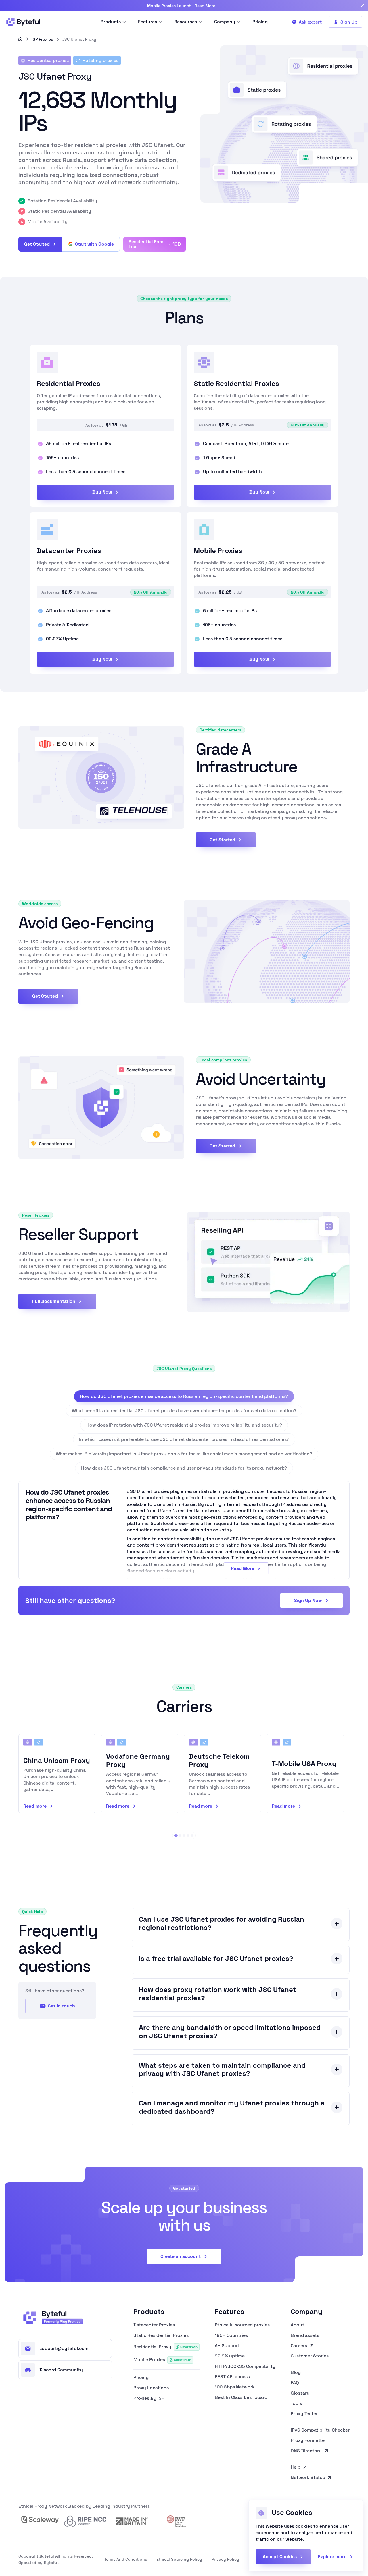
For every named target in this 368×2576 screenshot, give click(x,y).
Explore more (332, 2557)
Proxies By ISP (149, 2398)
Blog (296, 2372)
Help (296, 2467)
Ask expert (310, 22)
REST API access (232, 2377)
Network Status (308, 2478)
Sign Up (349, 22)
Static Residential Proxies (161, 2335)
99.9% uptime (230, 2356)
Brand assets (305, 2335)
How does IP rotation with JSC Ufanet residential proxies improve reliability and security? (184, 1425)
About (297, 2325)
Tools (296, 2403)
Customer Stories (310, 2356)
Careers (299, 2346)
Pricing (141, 2378)
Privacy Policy (225, 2559)
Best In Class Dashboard (241, 2397)
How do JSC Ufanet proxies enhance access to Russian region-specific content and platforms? (184, 1396)
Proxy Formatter (308, 2440)
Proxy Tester (304, 2414)
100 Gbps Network (235, 2387)
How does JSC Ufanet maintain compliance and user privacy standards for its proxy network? (184, 1468)
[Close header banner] (362, 6)
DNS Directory (306, 2451)
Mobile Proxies (162, 2360)
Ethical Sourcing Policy (179, 2559)
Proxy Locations (151, 2388)
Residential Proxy (165, 2347)
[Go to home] (20, 39)
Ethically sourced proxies (242, 2325)
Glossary (300, 2393)
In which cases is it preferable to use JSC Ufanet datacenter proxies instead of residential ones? (184, 1439)
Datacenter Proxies (154, 2325)
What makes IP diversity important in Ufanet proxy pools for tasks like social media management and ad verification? (184, 1454)
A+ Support (227, 2346)
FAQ (295, 2383)
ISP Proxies (42, 39)
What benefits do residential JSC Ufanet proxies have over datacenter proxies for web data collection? (184, 1411)
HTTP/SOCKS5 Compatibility (245, 2366)
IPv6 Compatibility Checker (320, 2430)
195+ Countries (231, 2335)
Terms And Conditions (125, 2559)
